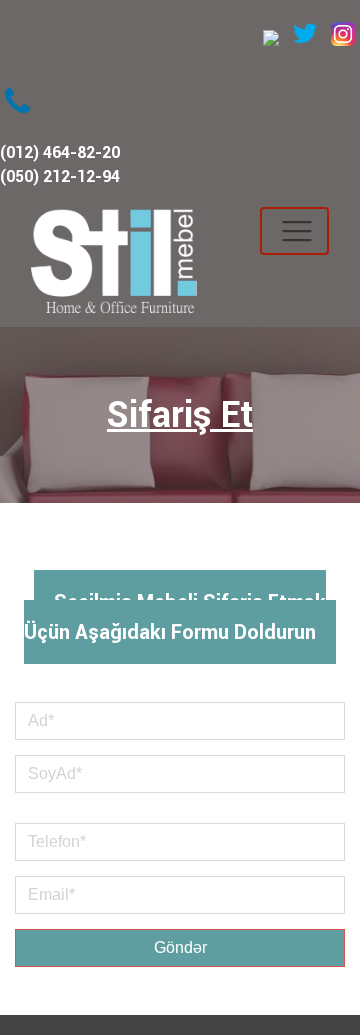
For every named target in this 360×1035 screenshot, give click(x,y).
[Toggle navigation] (294, 231)
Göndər (180, 947)
